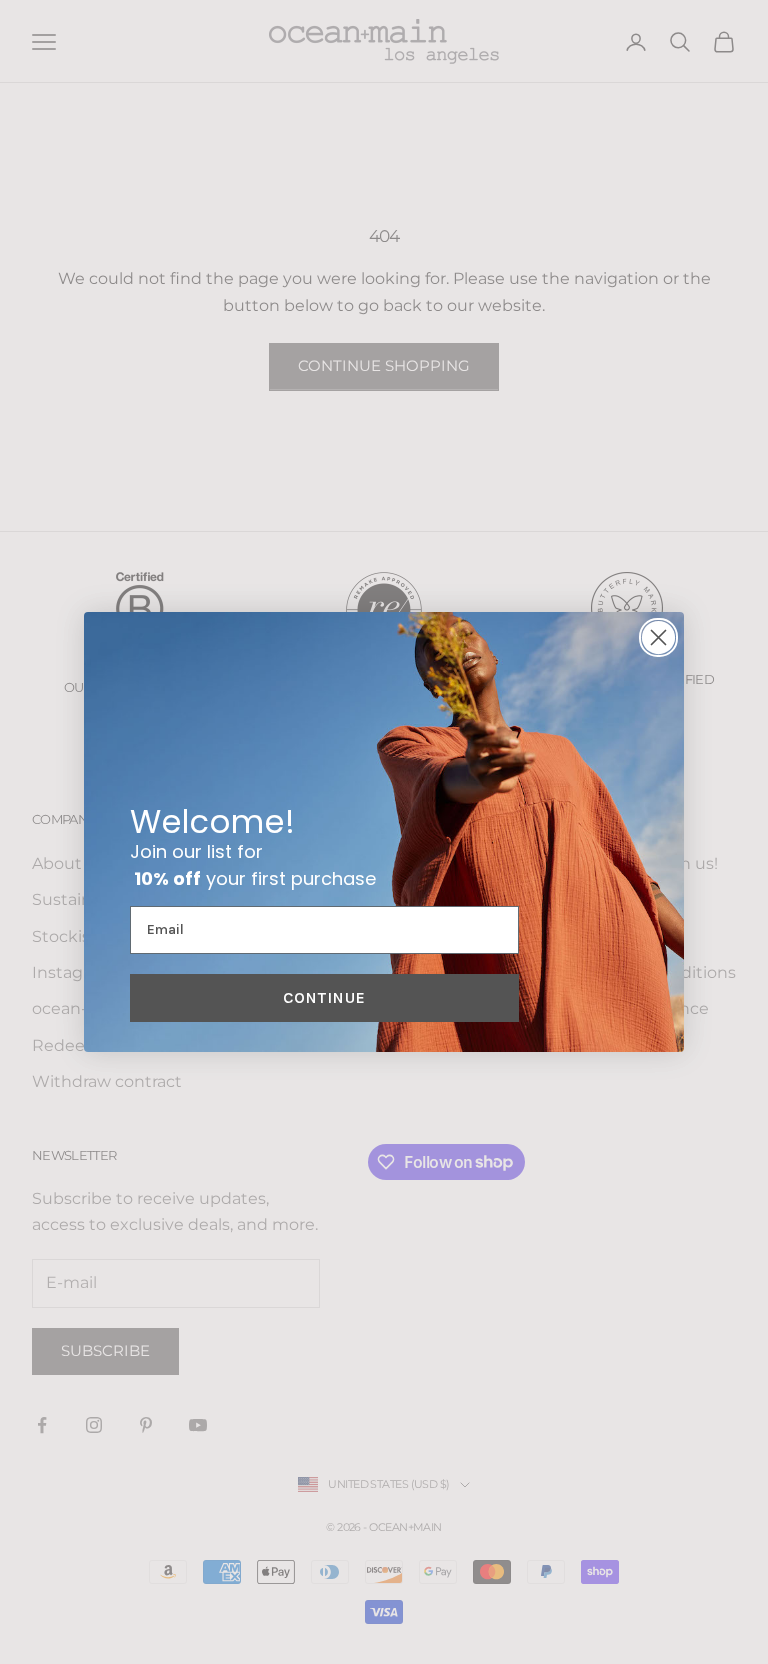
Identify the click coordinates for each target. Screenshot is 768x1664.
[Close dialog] (658, 637)
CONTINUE (324, 997)
